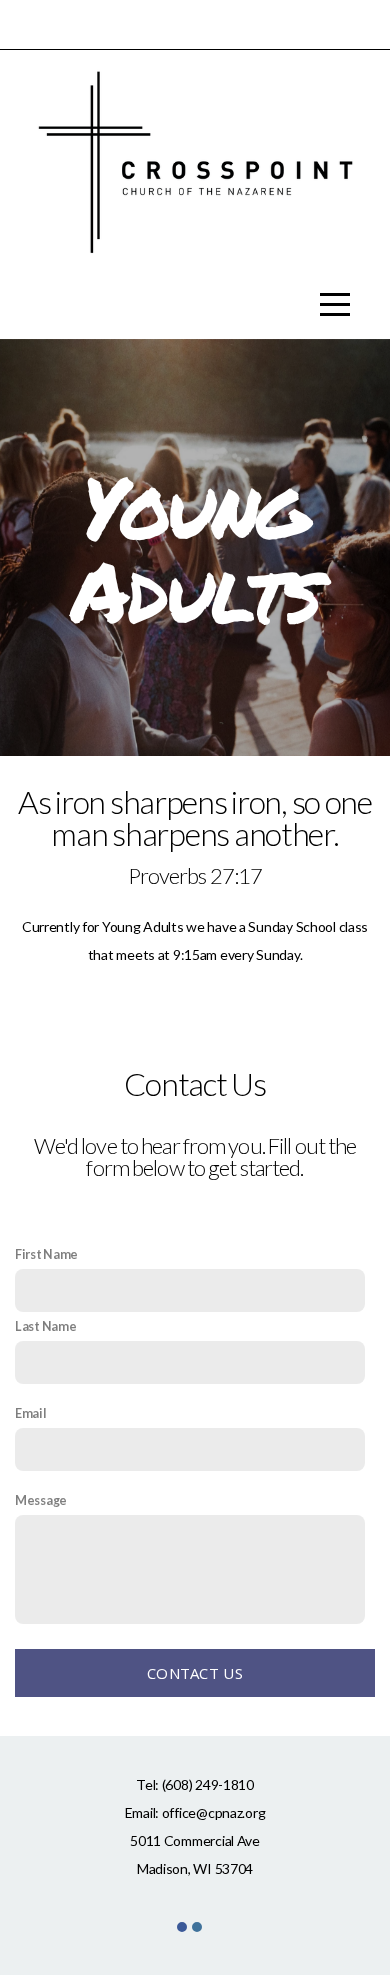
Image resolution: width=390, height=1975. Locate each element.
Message (41, 1500)
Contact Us (195, 1673)
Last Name (45, 1326)
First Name (46, 1254)
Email (31, 1413)
